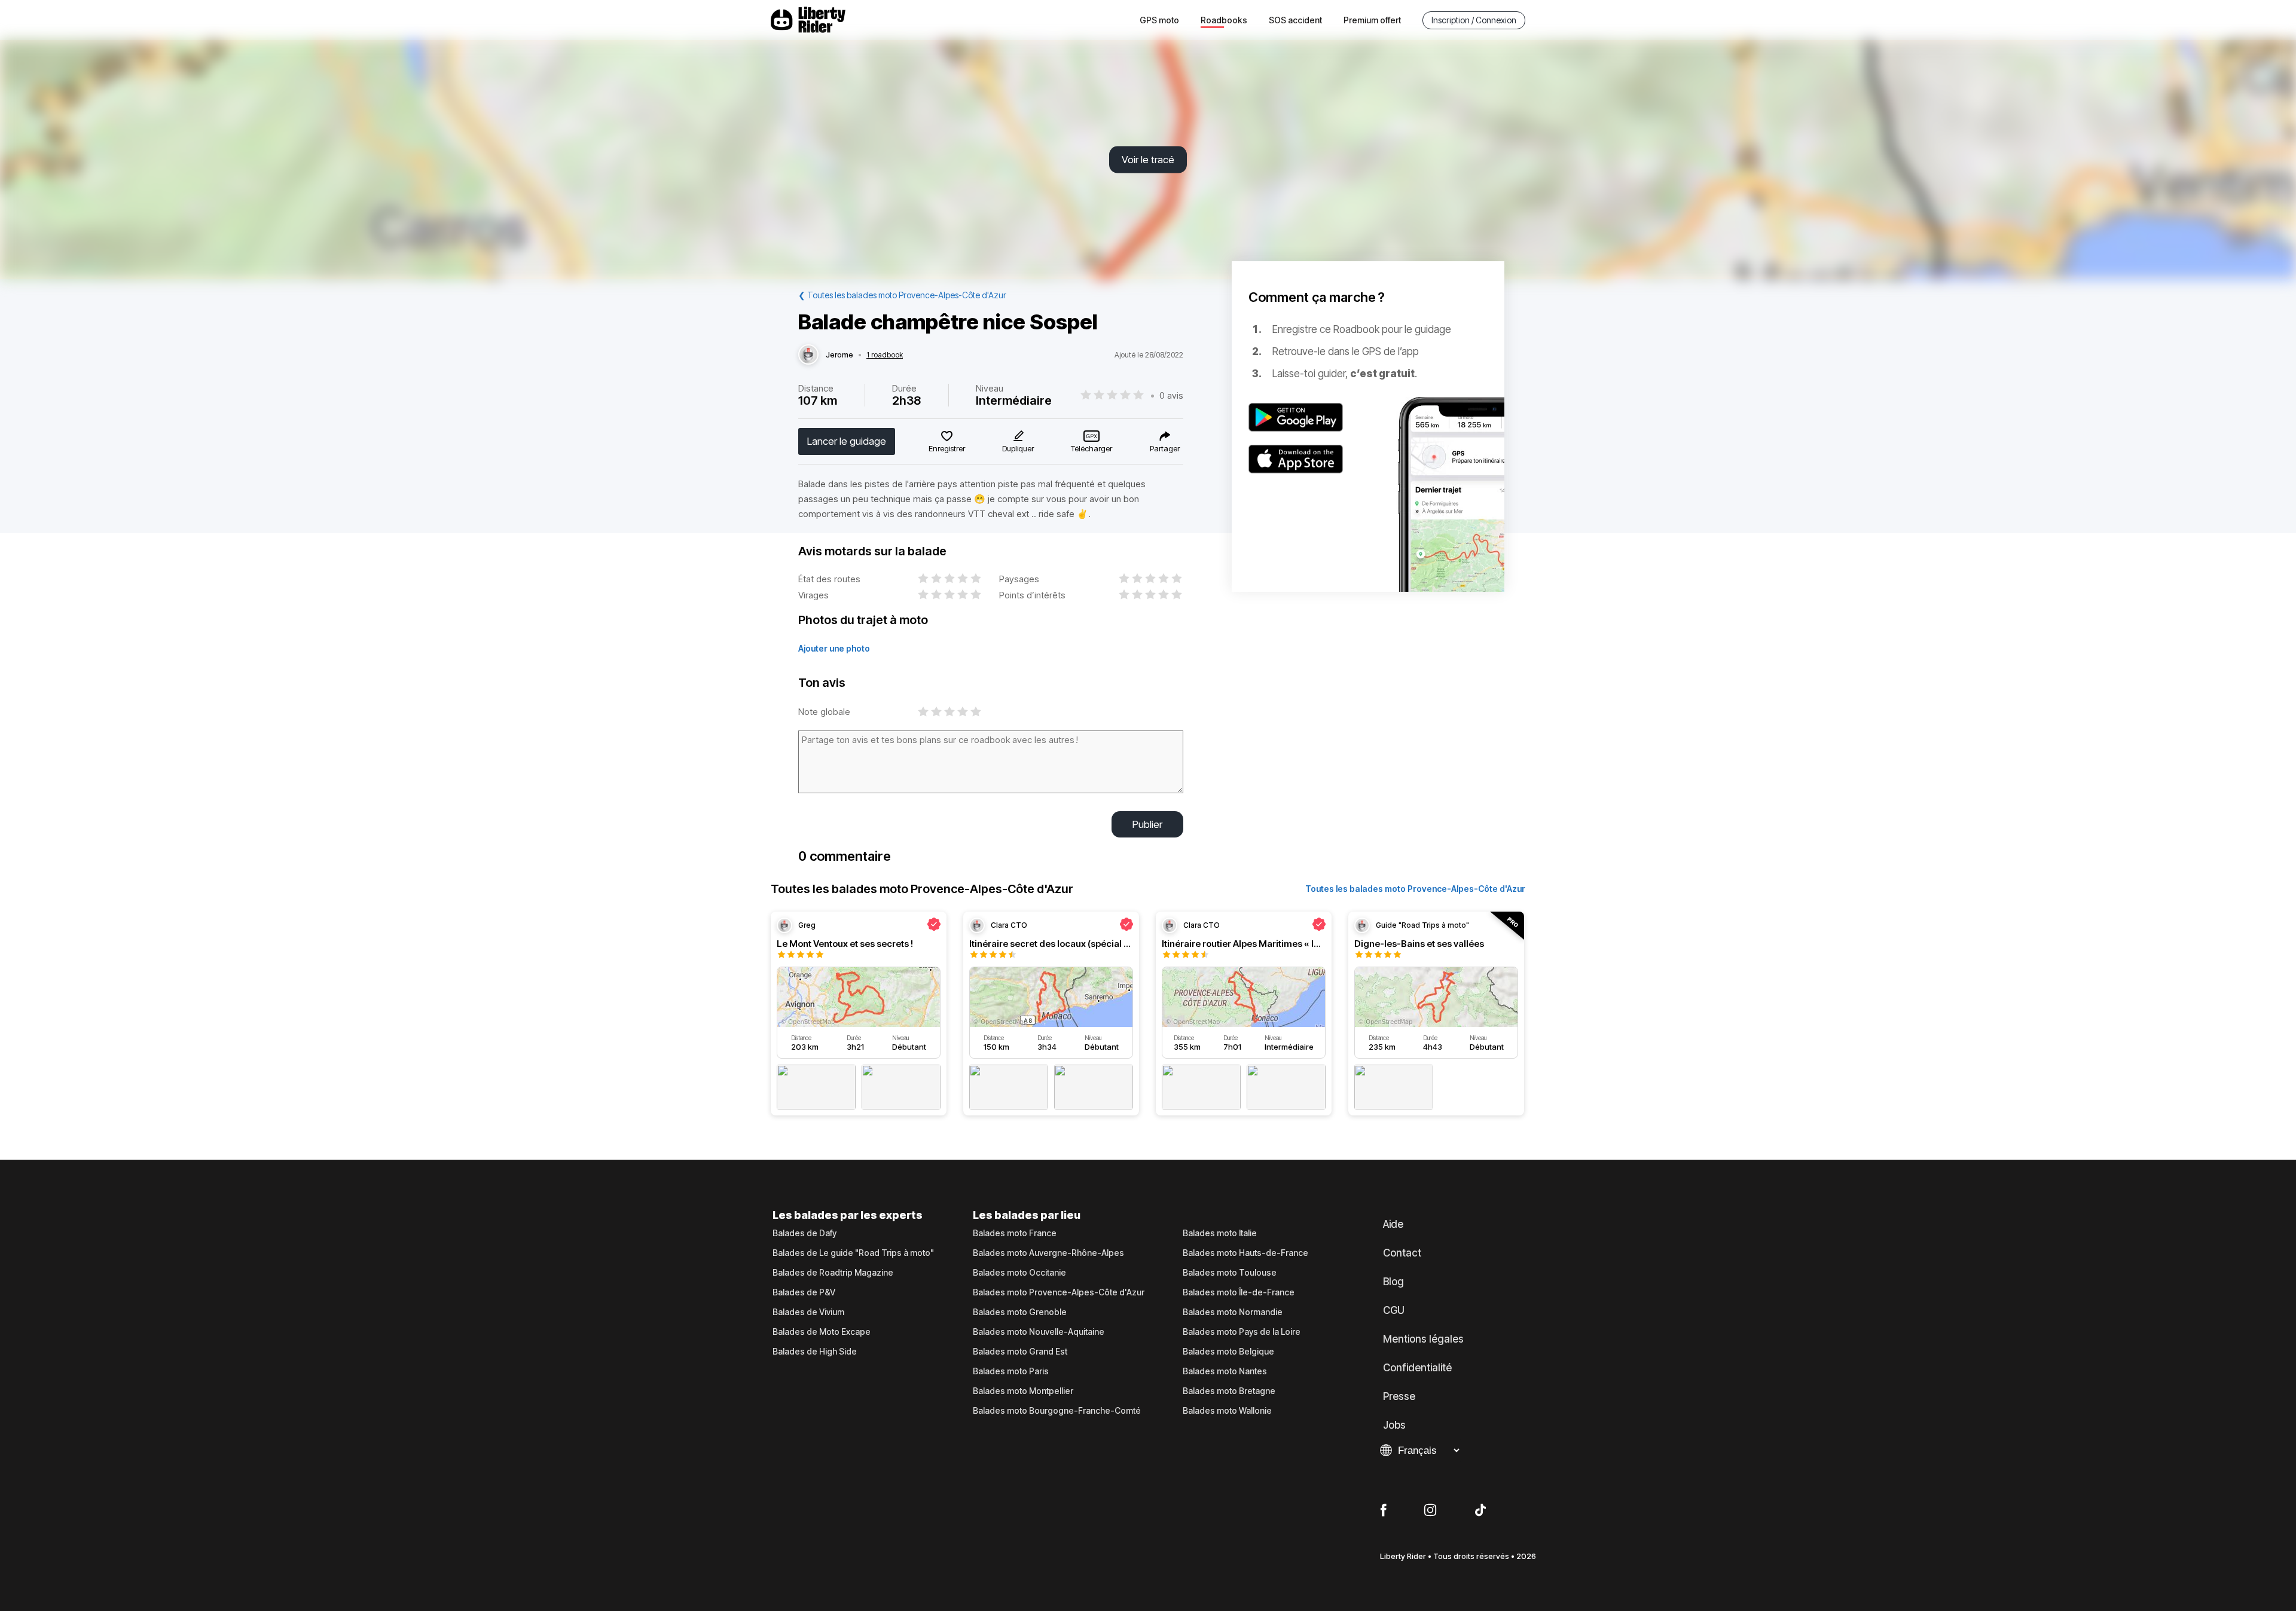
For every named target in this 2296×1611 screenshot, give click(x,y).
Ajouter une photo (834, 648)
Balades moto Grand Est (1020, 1352)
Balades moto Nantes (1225, 1371)
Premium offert (1372, 20)
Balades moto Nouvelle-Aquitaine (1039, 1332)
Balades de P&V (804, 1292)
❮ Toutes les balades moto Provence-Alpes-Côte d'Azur (902, 295)
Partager (1165, 448)
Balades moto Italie (1220, 1233)
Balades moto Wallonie (1227, 1411)
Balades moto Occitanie (1019, 1273)
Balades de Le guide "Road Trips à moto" (853, 1253)
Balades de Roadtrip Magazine (833, 1273)
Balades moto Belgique (1228, 1352)
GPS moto (1159, 20)
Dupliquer (1018, 448)
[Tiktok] (1480, 1511)
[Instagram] (1430, 1511)
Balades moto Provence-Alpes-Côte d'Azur (1059, 1292)
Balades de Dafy (804, 1233)
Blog (1393, 1282)
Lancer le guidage (847, 441)
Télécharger (1091, 448)
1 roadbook (885, 355)
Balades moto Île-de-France (1239, 1292)
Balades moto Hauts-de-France (1245, 1253)
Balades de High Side (815, 1352)
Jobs (1394, 1425)
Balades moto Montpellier (1023, 1391)
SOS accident (1295, 20)
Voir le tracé (1148, 160)
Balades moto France (1015, 1233)
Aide (1393, 1224)
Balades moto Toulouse (1230, 1273)
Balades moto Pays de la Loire (1242, 1332)
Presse (1399, 1396)
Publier (1147, 824)
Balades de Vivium (808, 1312)
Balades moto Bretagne (1229, 1391)
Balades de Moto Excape (822, 1332)
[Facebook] (1383, 1511)
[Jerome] (808, 355)
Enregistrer (947, 448)
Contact (1402, 1253)
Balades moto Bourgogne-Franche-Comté (1057, 1411)
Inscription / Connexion (1474, 20)
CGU (1394, 1310)
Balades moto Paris (1011, 1371)
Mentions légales (1423, 1339)
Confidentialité (1417, 1368)
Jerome (839, 355)
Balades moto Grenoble (1020, 1312)
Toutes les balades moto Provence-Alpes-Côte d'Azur (1415, 889)
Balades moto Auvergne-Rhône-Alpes (1048, 1253)
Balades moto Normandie (1233, 1312)
